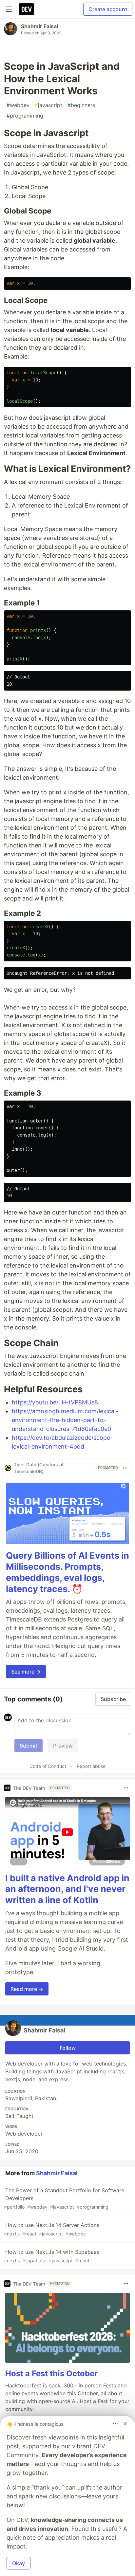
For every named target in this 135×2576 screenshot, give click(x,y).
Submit (29, 1746)
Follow (68, 2048)
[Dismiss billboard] (125, 2424)
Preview (63, 1746)
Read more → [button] (27, 1989)
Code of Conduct (48, 1766)
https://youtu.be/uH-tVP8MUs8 (55, 1402)
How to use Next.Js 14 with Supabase (52, 2256)
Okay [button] (19, 2563)
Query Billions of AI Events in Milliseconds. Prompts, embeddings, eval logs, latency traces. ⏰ (67, 1572)
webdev (18, 105)
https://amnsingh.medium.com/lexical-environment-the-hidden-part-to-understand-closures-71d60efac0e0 (65, 1420)
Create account (108, 9)
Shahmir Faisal (39, 26)
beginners (81, 105)
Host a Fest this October (51, 2373)
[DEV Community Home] (27, 9)
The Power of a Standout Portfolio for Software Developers (64, 2198)
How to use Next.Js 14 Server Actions (52, 2229)
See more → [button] (26, 1672)
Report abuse (91, 1766)
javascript (48, 105)
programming (25, 116)
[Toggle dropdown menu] (125, 1468)
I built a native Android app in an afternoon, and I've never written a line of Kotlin (67, 1889)
